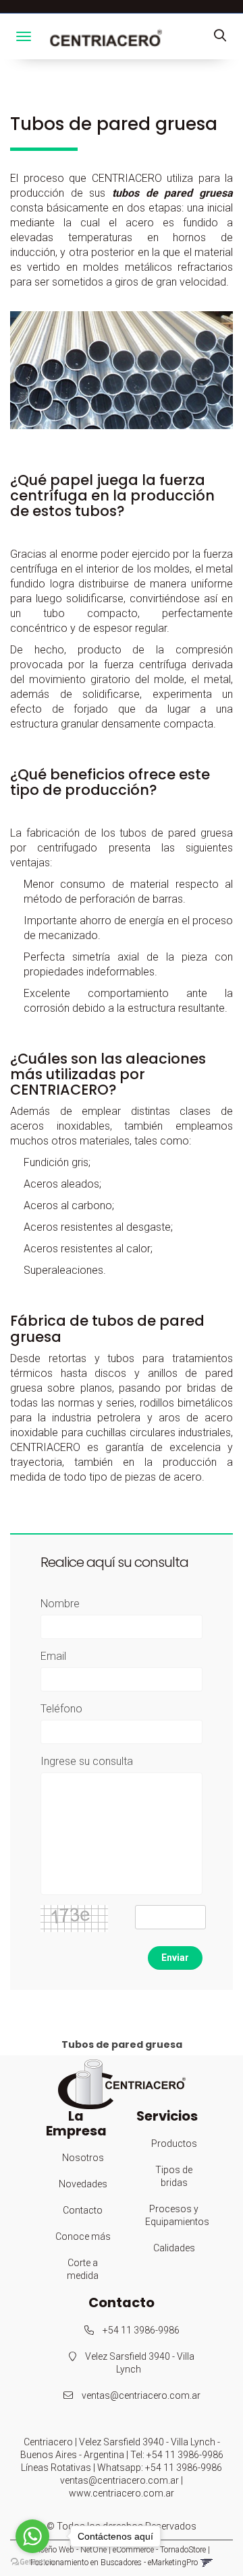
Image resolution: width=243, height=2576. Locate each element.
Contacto (83, 2210)
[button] (220, 36)
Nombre (60, 1604)
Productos (174, 2144)
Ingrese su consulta (87, 1761)
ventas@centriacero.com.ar (141, 2395)
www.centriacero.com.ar (122, 2493)
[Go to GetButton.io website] (32, 2562)
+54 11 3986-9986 (140, 2330)
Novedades (83, 2184)
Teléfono (61, 1709)
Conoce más (83, 2236)
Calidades (174, 2248)
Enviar (175, 1958)
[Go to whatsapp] (32, 2536)
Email (53, 1656)
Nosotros (83, 2158)
